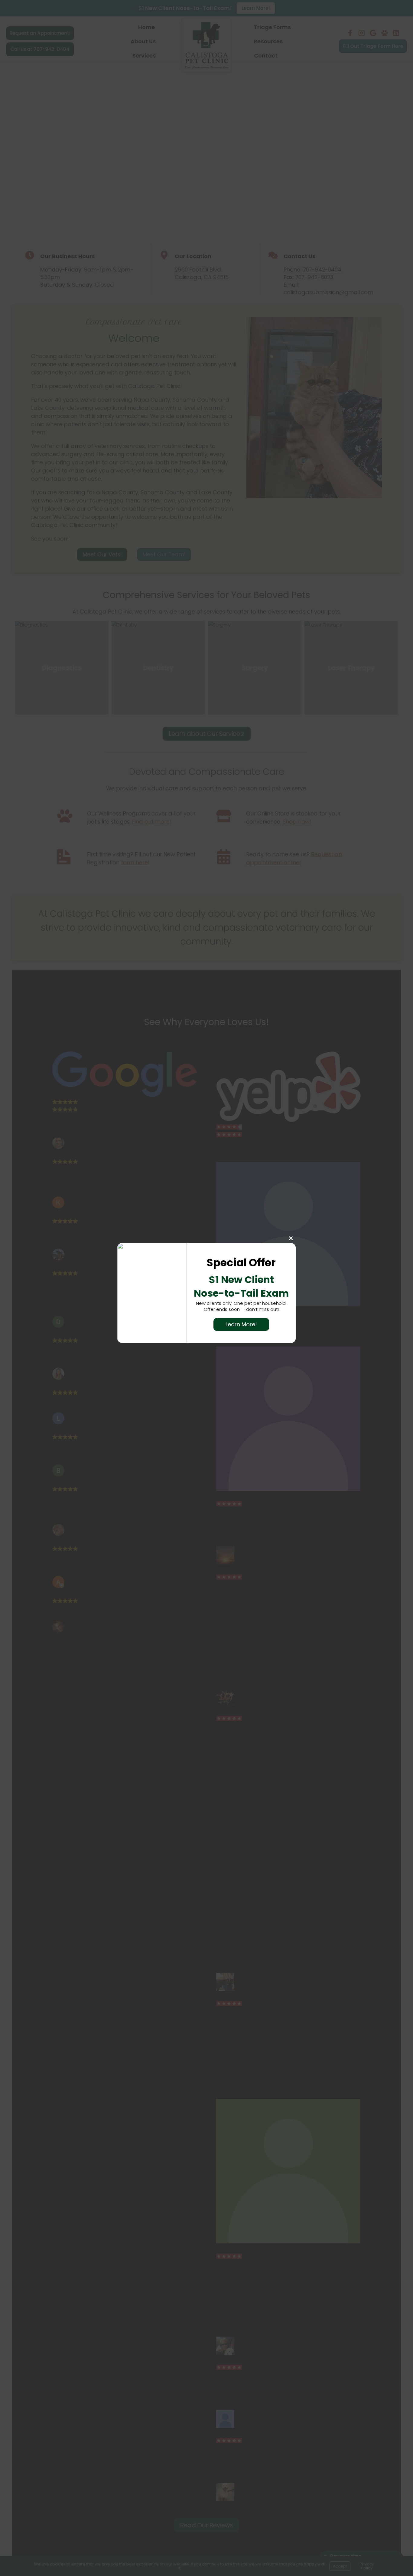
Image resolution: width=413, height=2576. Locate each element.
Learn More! (241, 1324)
